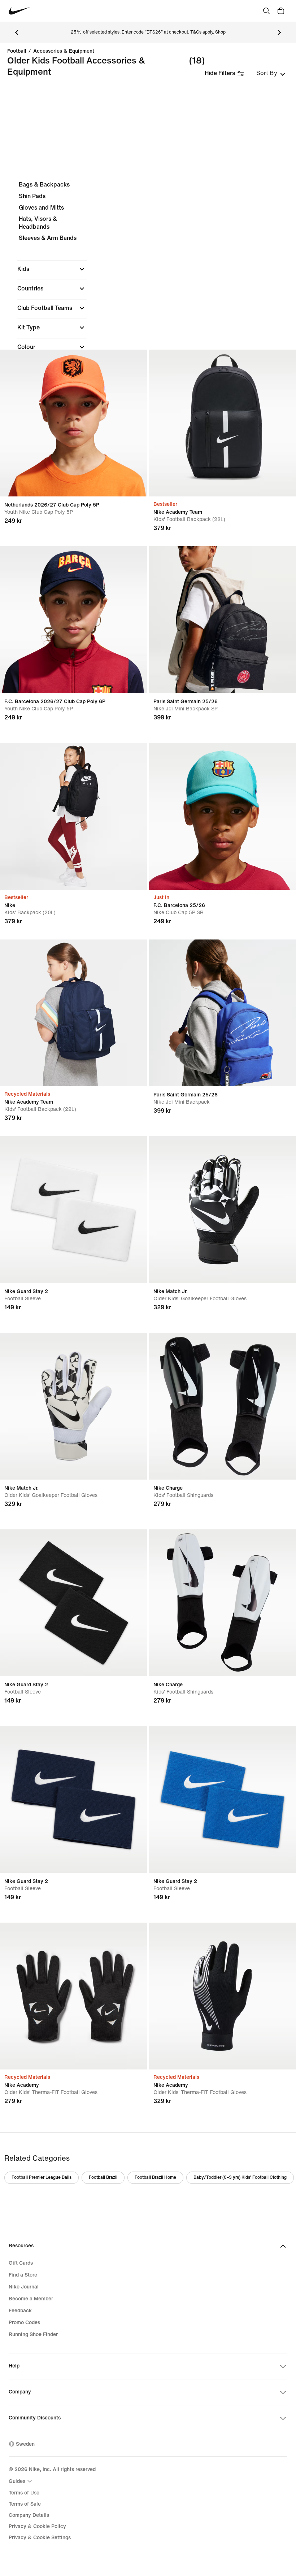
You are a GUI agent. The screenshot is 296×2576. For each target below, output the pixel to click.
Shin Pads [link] (32, 196)
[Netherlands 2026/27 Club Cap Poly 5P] (73, 423)
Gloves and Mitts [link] (41, 208)
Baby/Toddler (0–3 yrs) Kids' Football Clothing (240, 2178)
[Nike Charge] (223, 1406)
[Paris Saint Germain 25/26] (223, 620)
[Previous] (17, 32)
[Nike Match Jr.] (223, 1210)
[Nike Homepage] (19, 11)
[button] (52, 269)
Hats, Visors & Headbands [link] (38, 223)
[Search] (266, 11)
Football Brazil (103, 2178)
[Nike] (73, 816)
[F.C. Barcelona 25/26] (223, 816)
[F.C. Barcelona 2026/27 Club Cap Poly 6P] (73, 620)
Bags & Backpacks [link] (44, 185)
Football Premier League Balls (42, 2178)
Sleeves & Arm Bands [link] (48, 238)
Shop (220, 32)
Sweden (25, 2444)
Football (17, 51)
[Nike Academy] (73, 1996)
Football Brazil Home (155, 2178)
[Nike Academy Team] (223, 423)
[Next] (279, 32)
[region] (148, 311)
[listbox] (271, 73)
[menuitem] (21, 2481)
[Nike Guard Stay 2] (73, 1210)
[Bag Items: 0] (281, 11)
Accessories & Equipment (64, 51)
